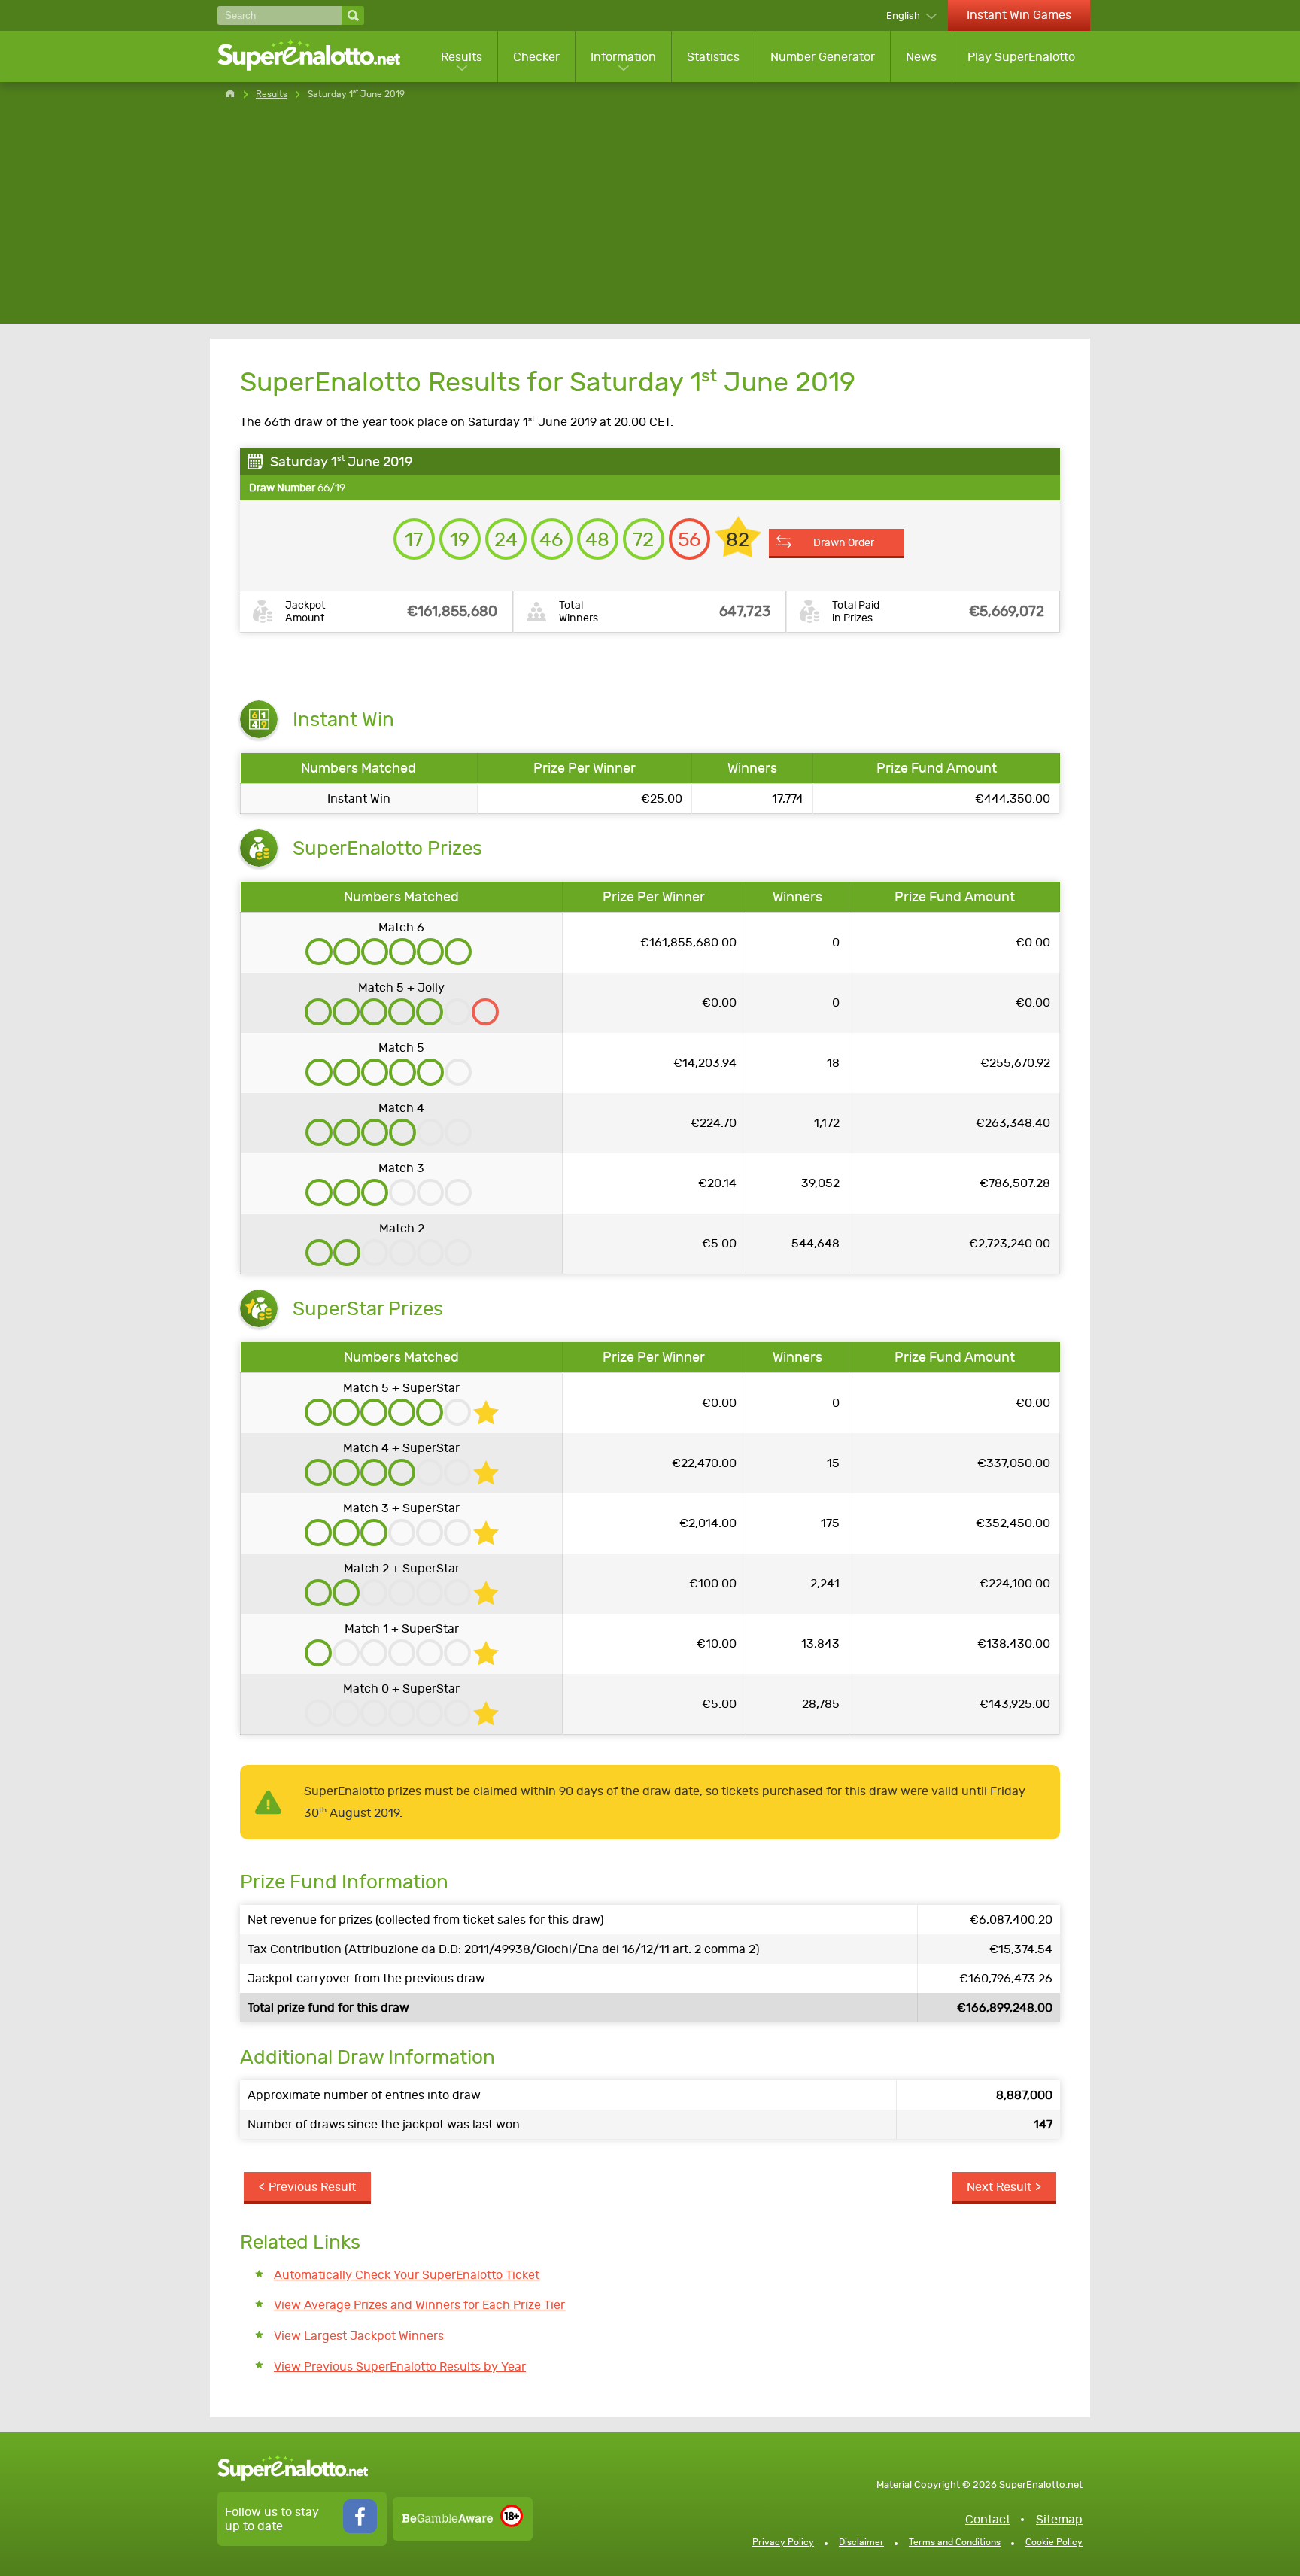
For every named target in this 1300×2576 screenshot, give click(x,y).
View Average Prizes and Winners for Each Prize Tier (419, 2305)
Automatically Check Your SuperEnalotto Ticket (407, 2275)
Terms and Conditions (955, 2542)
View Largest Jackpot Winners (359, 2336)
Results (462, 57)
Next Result (999, 2187)
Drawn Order (844, 542)
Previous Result (312, 2187)
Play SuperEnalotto (1021, 57)
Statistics (713, 57)
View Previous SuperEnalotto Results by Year (400, 2366)
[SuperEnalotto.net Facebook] (360, 2529)
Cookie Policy (1054, 2542)
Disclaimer (861, 2542)
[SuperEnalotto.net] (319, 56)
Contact (988, 2519)
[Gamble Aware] (448, 2518)
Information (623, 57)
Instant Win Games (1019, 15)
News (921, 57)
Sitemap (1059, 2519)
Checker (536, 57)
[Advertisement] (650, 218)
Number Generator (823, 57)
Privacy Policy (783, 2542)
